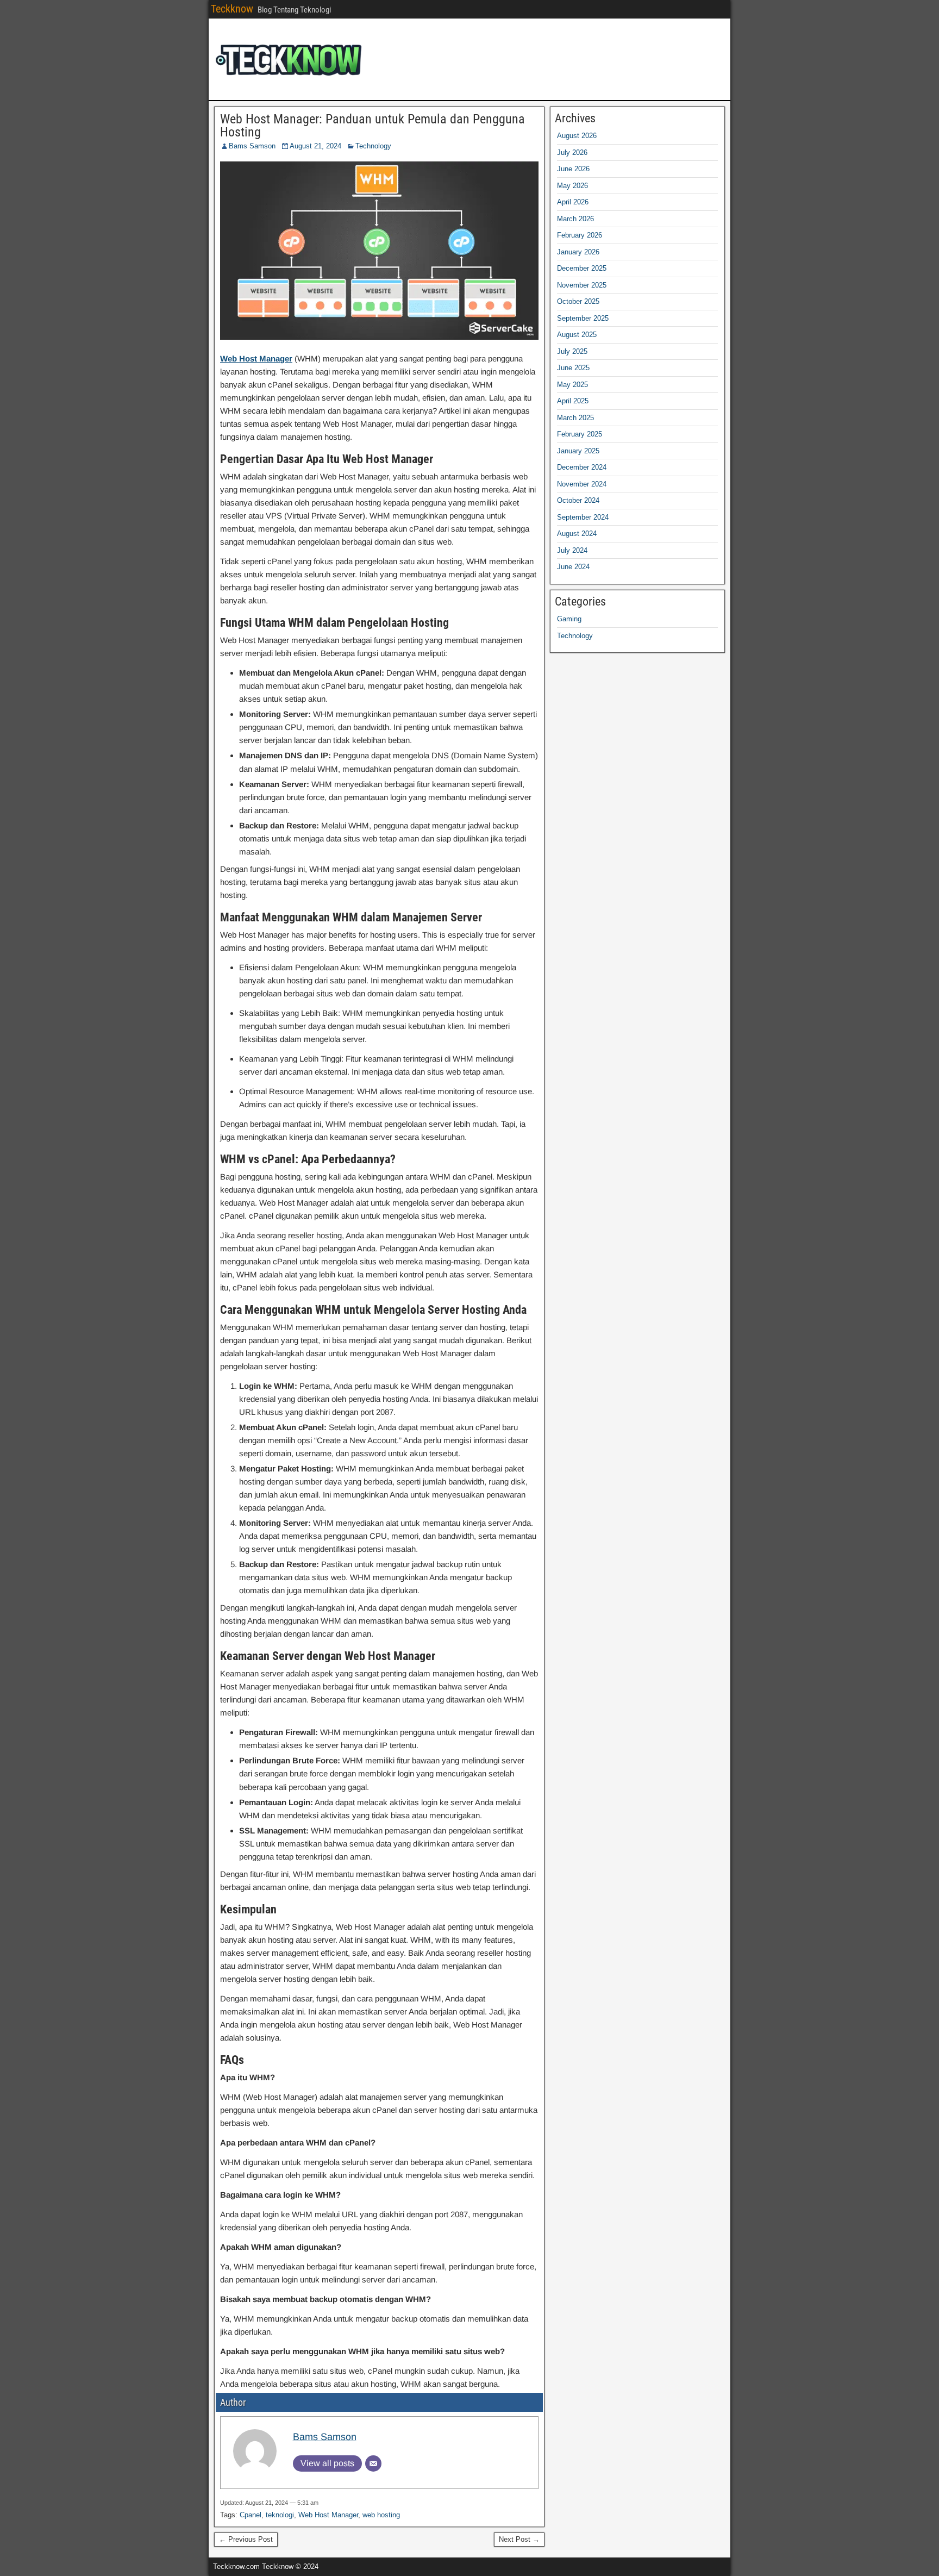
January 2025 (578, 451)
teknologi (280, 2515)
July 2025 (572, 351)
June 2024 (573, 567)
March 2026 (575, 219)
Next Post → (519, 2539)
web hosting (381, 2515)
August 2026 (577, 136)
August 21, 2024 (315, 146)
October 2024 (578, 500)
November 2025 (582, 285)
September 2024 (583, 517)
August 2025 (577, 335)
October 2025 (578, 301)
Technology (373, 146)
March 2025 (575, 418)
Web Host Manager (328, 2515)
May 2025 (572, 385)
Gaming (569, 619)
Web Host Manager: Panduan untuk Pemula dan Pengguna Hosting (373, 126)
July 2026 (572, 152)
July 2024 (572, 550)
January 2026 (578, 252)
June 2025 (573, 368)
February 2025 (580, 434)
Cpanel (251, 2515)
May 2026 (572, 186)
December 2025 (582, 268)
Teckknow (232, 9)
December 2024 (582, 467)
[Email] (373, 2463)
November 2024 (582, 484)
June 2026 (573, 169)
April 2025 (573, 401)
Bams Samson (252, 146)
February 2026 (580, 235)
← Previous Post (246, 2539)
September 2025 (583, 318)
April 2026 (573, 202)
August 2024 (577, 534)
